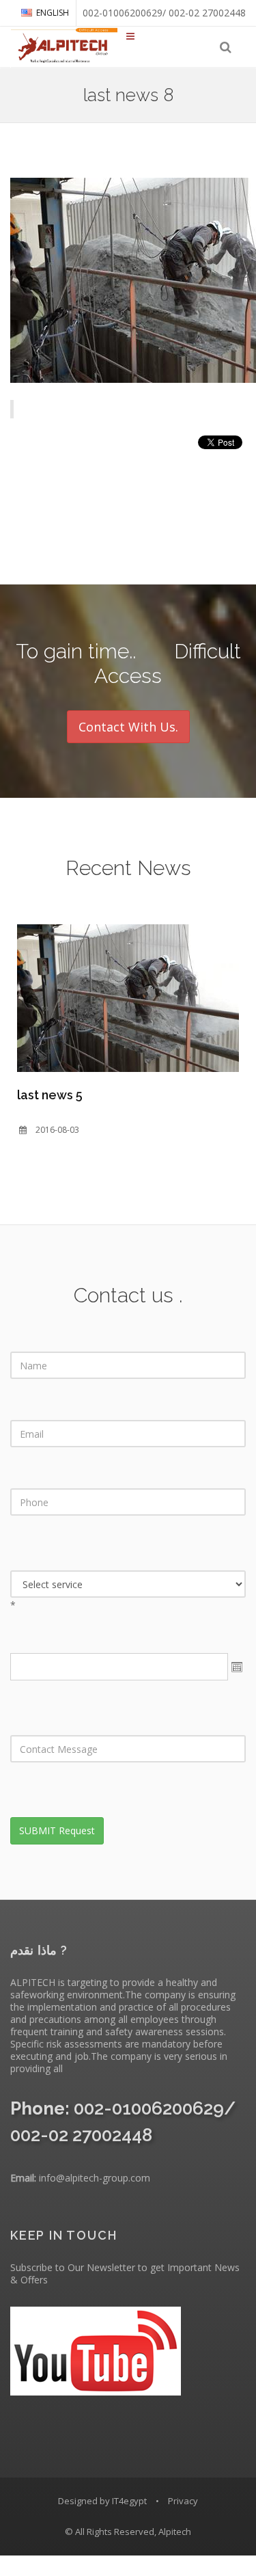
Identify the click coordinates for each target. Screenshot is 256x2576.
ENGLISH (53, 13)
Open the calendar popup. (237, 1667)
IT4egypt (129, 2501)
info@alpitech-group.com (95, 2178)
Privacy (183, 2501)
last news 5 (50, 1095)
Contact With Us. (128, 727)
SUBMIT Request (57, 1830)
